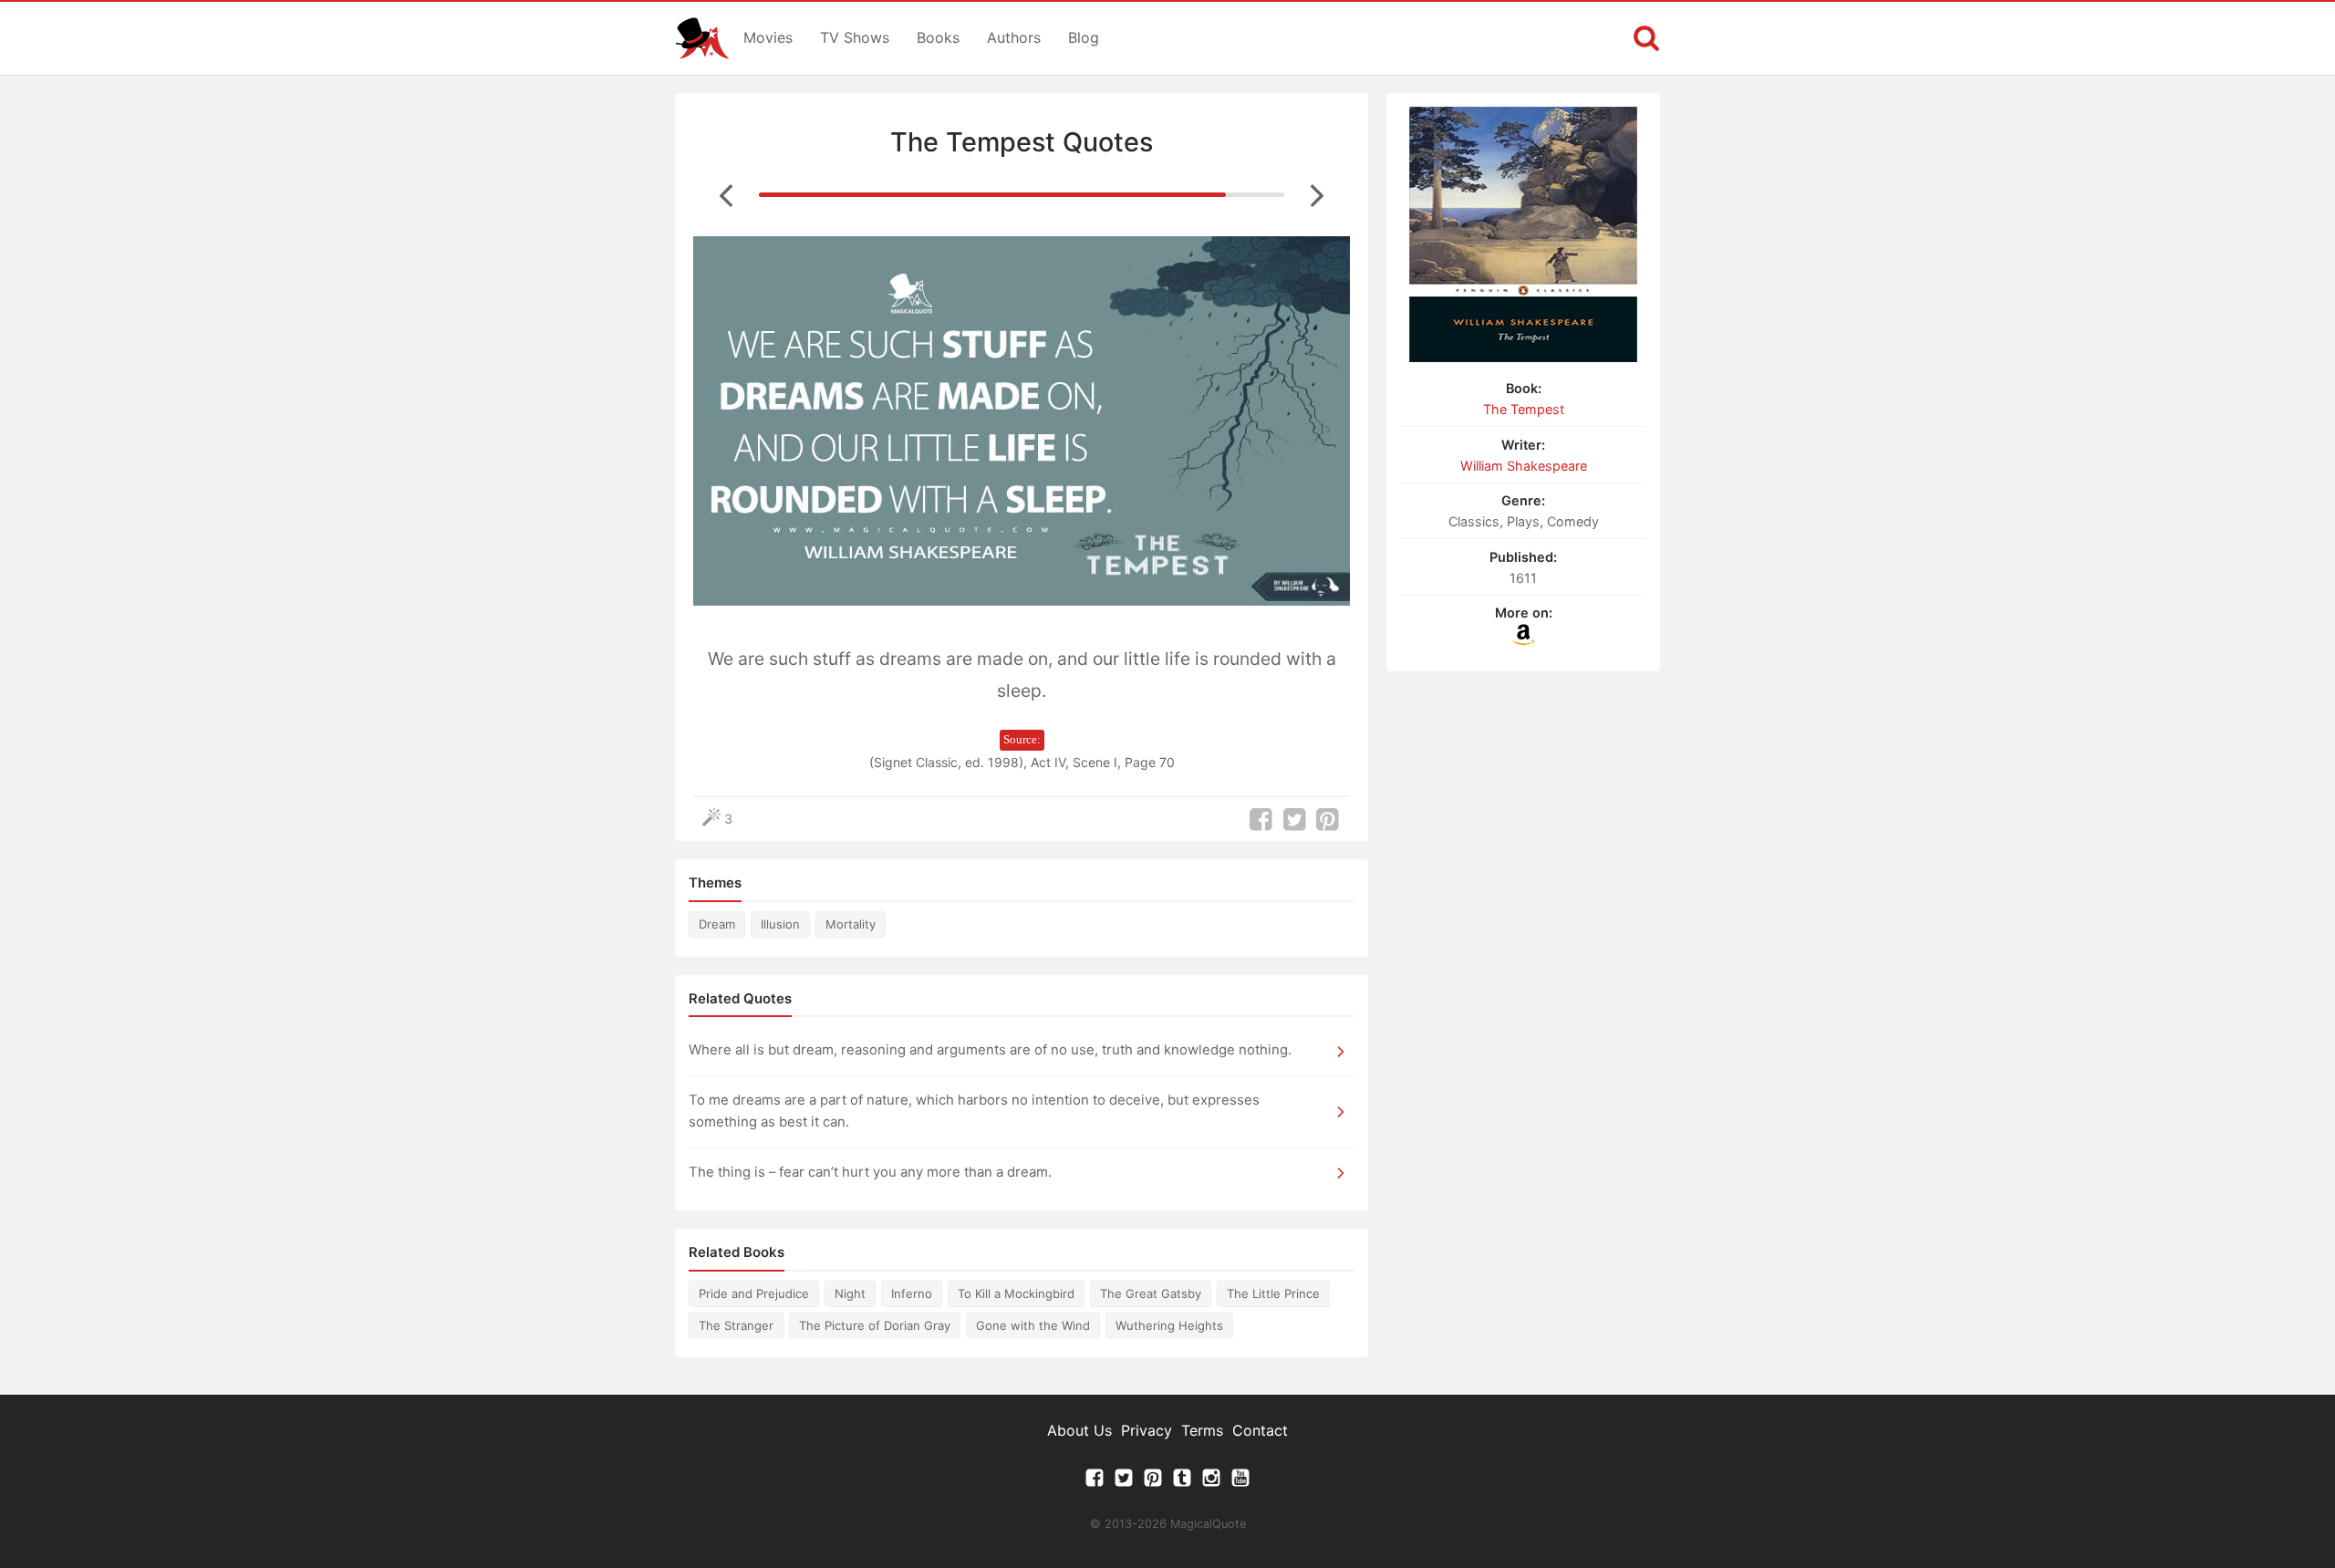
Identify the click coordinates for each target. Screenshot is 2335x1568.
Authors (1014, 37)
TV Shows (855, 37)
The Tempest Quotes (1022, 142)
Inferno (912, 1293)
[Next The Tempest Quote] (1317, 194)
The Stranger (736, 1325)
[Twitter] (1124, 1482)
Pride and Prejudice (754, 1293)
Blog (1084, 37)
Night (850, 1293)
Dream (717, 924)
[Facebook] (1095, 1482)
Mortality (851, 924)
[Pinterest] (1153, 1482)
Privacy (1147, 1430)
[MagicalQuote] (702, 38)
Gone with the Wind (1033, 1325)
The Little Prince (1273, 1293)
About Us (1079, 1430)
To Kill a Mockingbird (1016, 1293)
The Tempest (1524, 409)
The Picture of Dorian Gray (875, 1325)
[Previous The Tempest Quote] (726, 194)
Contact (1260, 1430)
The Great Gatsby (1151, 1293)
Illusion (780, 924)
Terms (1202, 1430)
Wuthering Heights (1169, 1325)
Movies (768, 37)
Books (938, 37)
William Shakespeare (1524, 466)
